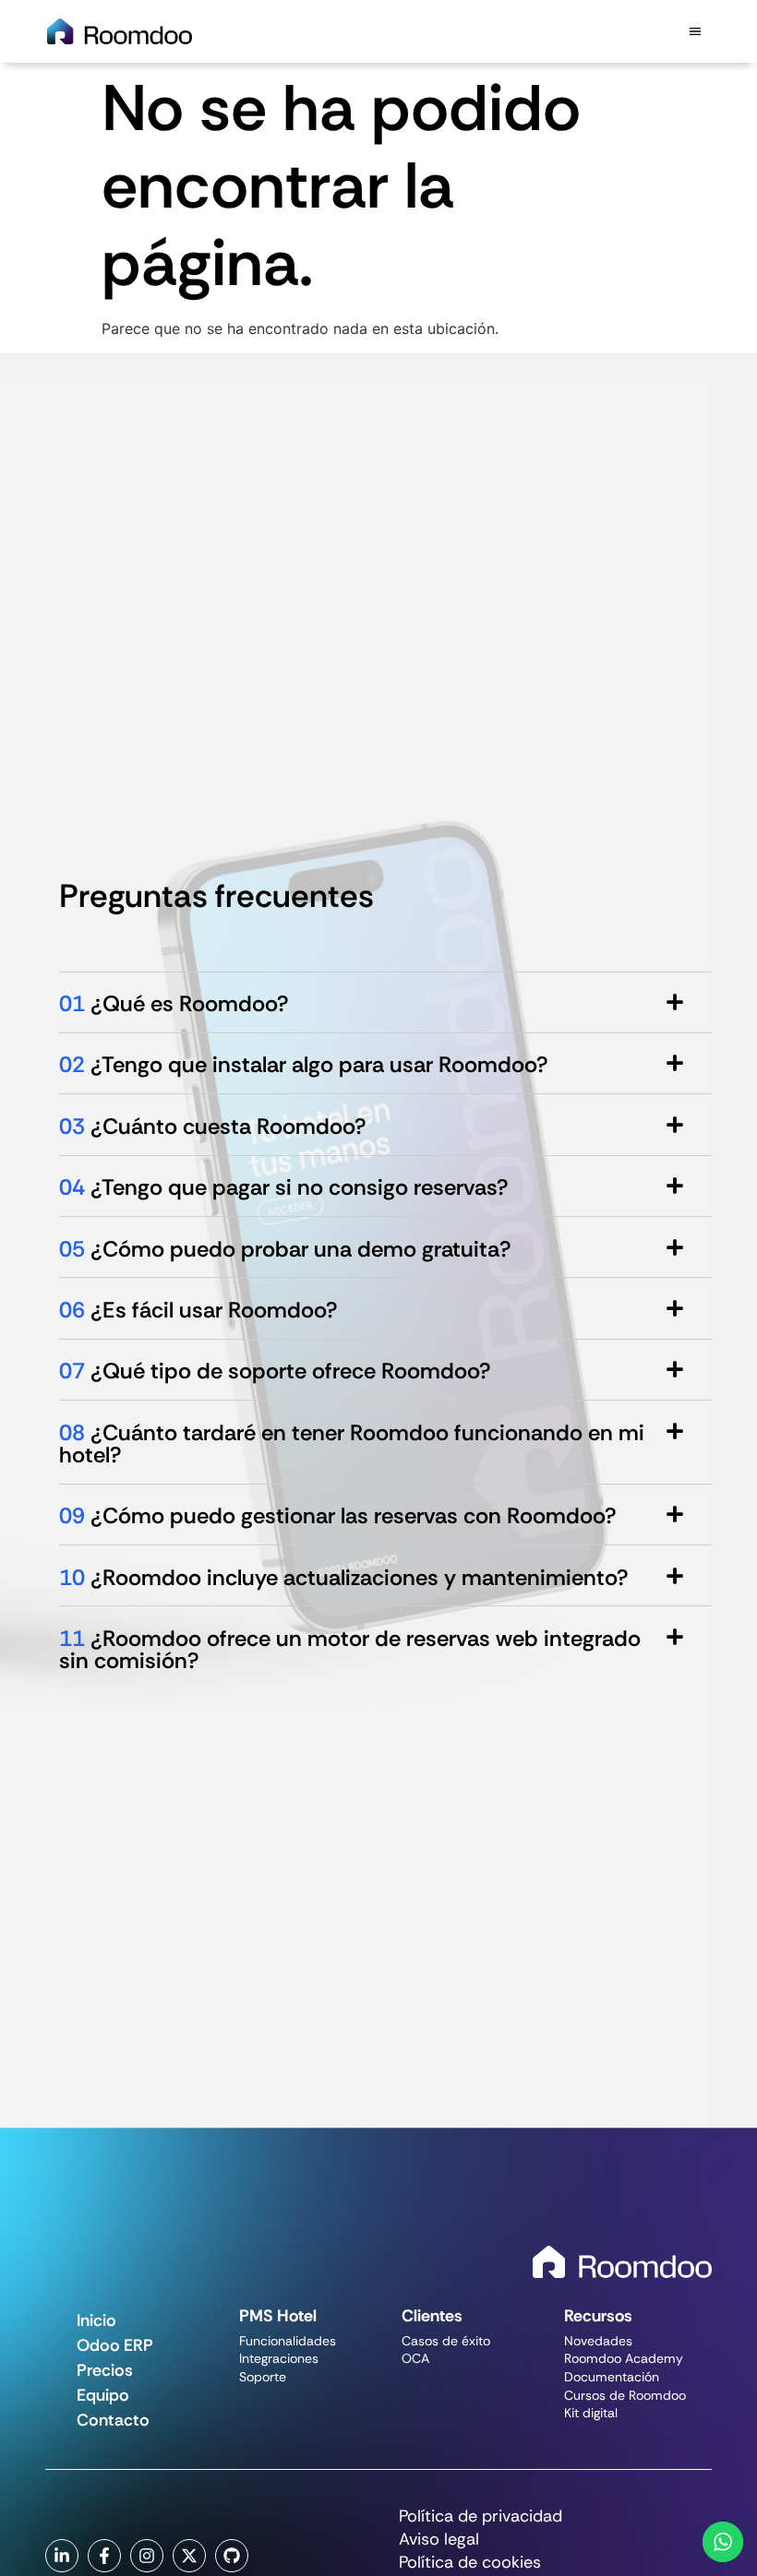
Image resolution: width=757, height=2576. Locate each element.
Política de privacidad (481, 2517)
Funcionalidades (288, 2341)
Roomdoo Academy (624, 2358)
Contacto (113, 2420)
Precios (105, 2370)
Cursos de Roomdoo (625, 2395)
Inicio (96, 2320)
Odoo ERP (115, 2345)
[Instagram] (147, 2556)
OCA (415, 2358)
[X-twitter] (189, 2556)
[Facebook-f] (104, 2556)
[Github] (232, 2556)
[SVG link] (622, 2262)
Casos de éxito (446, 2341)
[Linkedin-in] (62, 2556)
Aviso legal (439, 2540)
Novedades (598, 2341)
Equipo (103, 2395)
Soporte (263, 2377)
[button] (696, 31)
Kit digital (591, 2413)
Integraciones (279, 2358)
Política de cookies (470, 2563)
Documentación (612, 2377)
